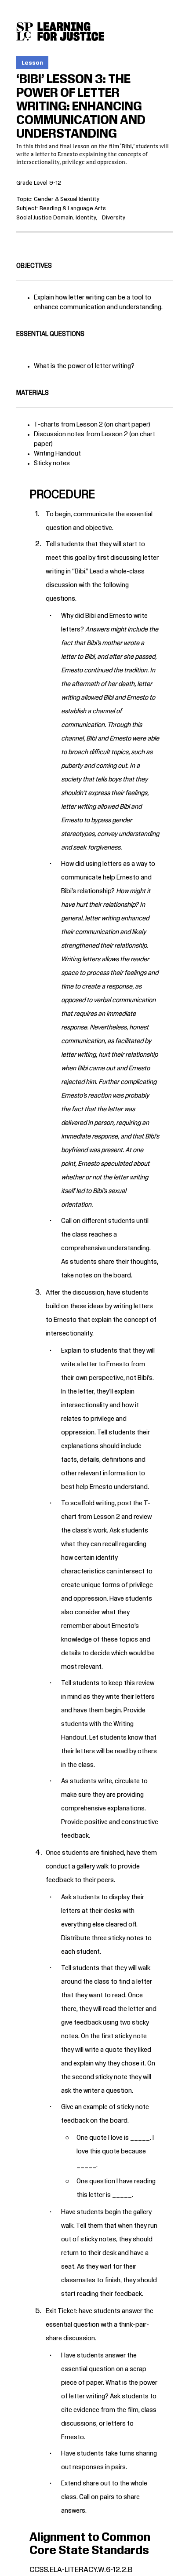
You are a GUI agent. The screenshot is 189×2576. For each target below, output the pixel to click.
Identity (86, 218)
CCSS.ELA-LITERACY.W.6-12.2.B (81, 2570)
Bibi (80, 572)
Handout (74, 1738)
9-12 (55, 183)
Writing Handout (58, 454)
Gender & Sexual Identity (67, 199)
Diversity (114, 218)
